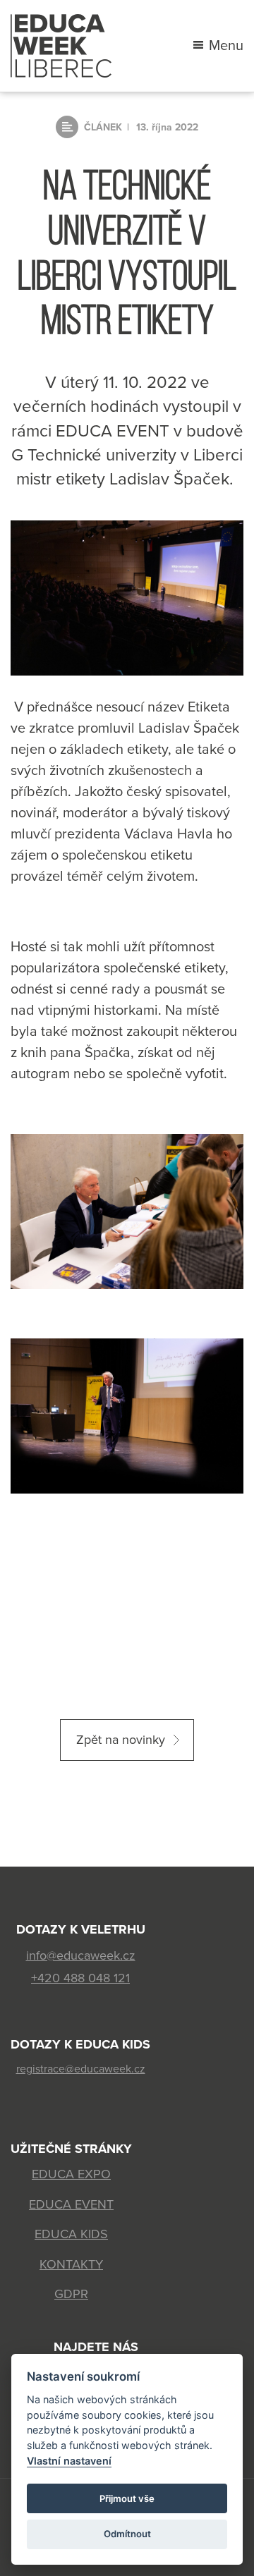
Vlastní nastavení (69, 2461)
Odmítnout (127, 2534)
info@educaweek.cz (81, 1955)
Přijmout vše (127, 2498)
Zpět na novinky (121, 1740)
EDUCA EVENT (71, 2204)
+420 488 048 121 (80, 1978)
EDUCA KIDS (71, 2234)
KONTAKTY (71, 2264)
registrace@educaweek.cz (81, 2069)
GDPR (71, 2294)
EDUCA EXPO (71, 2174)
